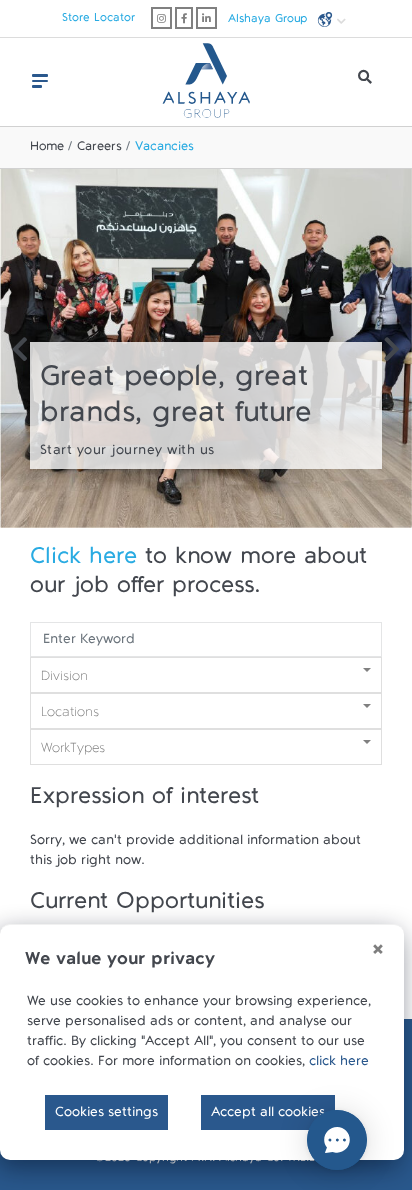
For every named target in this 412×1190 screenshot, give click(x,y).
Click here (83, 563)
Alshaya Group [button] (269, 21)
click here (339, 1065)
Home (47, 150)
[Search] (365, 82)
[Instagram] (161, 18)
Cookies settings (106, 1116)
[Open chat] (337, 1140)
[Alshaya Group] (206, 73)
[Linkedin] (206, 18)
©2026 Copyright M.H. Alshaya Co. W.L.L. (206, 1161)
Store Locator (98, 21)
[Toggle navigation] (40, 81)
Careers (99, 150)
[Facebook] (184, 18)
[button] (20, 353)
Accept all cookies (268, 1116)
